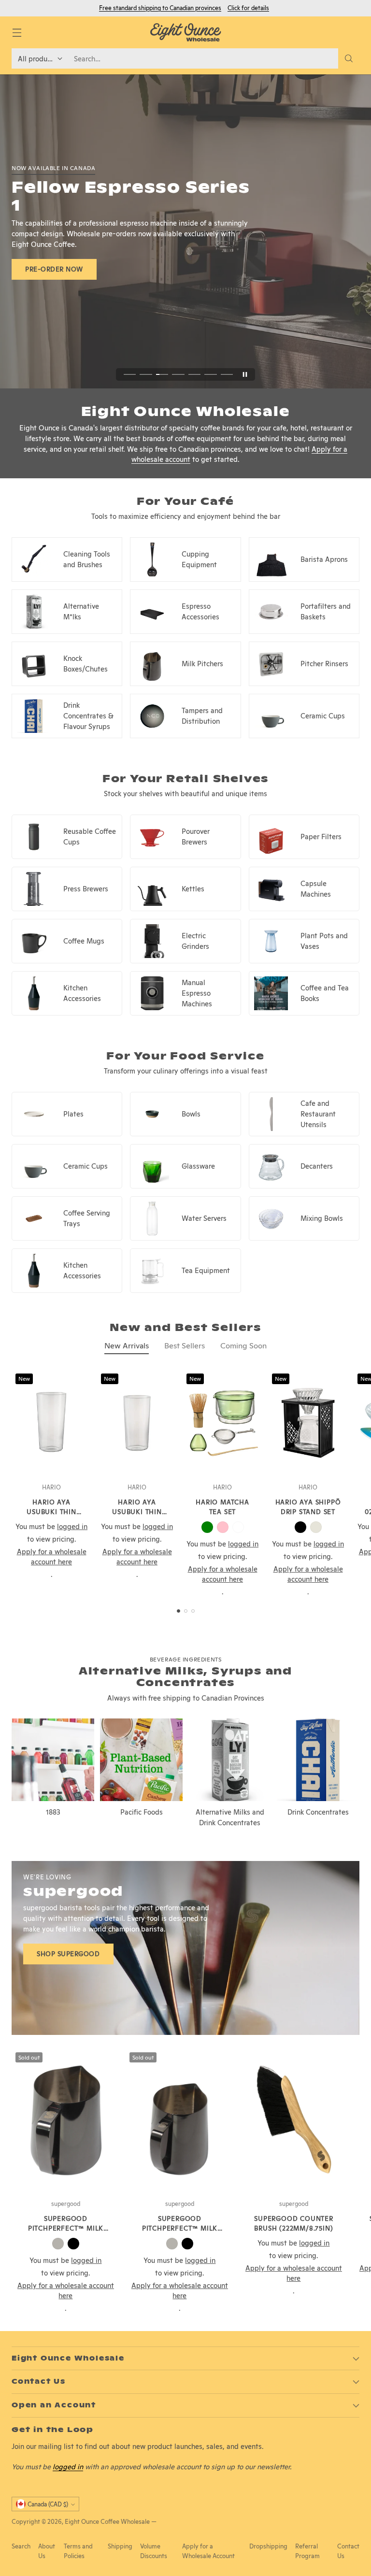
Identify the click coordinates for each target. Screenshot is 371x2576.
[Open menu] (17, 33)
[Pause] (245, 374)
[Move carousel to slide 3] (162, 375)
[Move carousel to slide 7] (227, 375)
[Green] (207, 1527)
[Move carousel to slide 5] (194, 375)
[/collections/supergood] (185, 1948)
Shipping (120, 2546)
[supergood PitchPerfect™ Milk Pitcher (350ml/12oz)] (180, 2121)
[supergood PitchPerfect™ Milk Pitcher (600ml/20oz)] (66, 2121)
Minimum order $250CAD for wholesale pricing (185, 8)
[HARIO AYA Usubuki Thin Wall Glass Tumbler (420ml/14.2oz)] (51, 1423)
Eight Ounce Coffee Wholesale (107, 2522)
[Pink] (223, 1527)
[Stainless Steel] (58, 2244)
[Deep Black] (73, 2244)
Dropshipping (268, 2546)
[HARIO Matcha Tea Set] (222, 1423)
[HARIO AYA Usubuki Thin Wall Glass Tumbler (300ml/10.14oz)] (137, 1423)
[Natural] (316, 1527)
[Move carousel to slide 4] (178, 375)
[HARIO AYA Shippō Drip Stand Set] (308, 1423)
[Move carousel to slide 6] (210, 375)
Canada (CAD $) (48, 2504)
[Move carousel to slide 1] (130, 375)
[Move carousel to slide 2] (146, 375)
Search (21, 2546)
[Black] (300, 1527)
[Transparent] (238, 1527)
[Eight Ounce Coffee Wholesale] (185, 32)
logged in (68, 2467)
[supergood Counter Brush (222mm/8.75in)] (294, 2121)
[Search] (349, 58)
